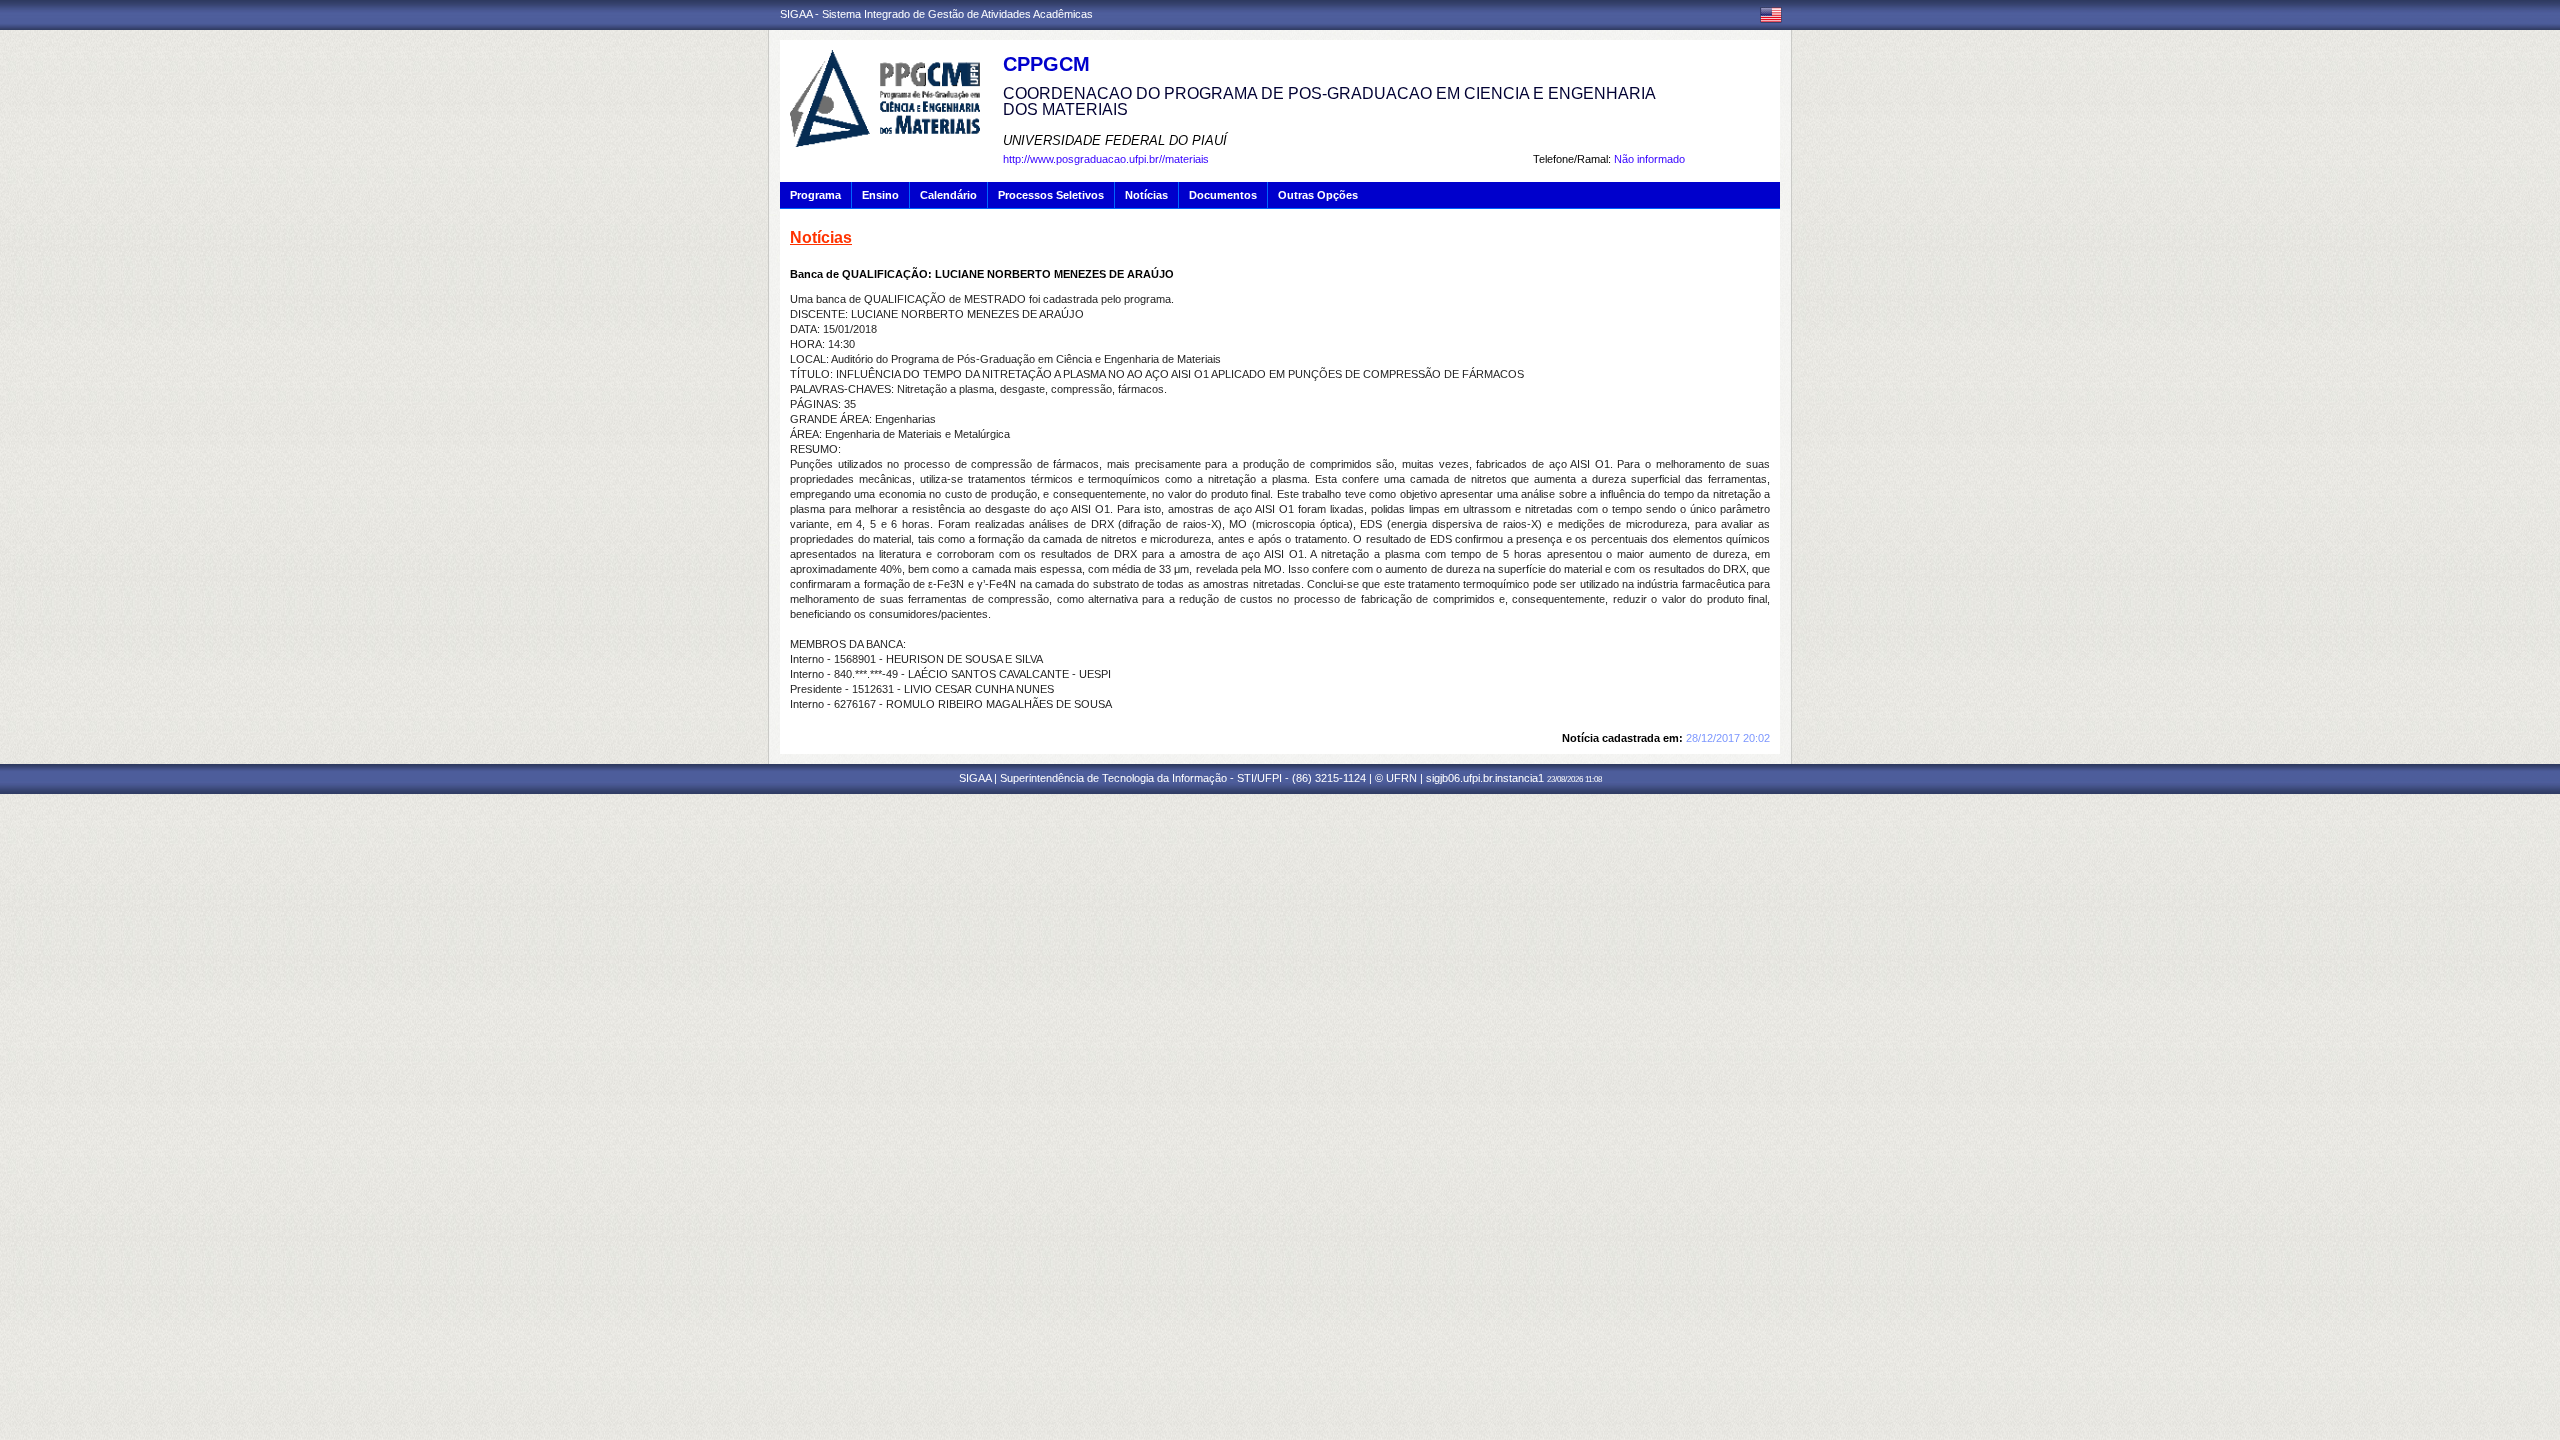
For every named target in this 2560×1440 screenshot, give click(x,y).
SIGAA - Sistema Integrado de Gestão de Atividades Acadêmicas (936, 14)
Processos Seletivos (1051, 195)
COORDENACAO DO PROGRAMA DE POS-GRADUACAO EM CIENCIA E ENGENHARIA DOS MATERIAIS (1329, 101)
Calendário (948, 195)
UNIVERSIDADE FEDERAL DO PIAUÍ (1115, 140)
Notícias (1146, 195)
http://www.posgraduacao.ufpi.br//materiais (1106, 159)
